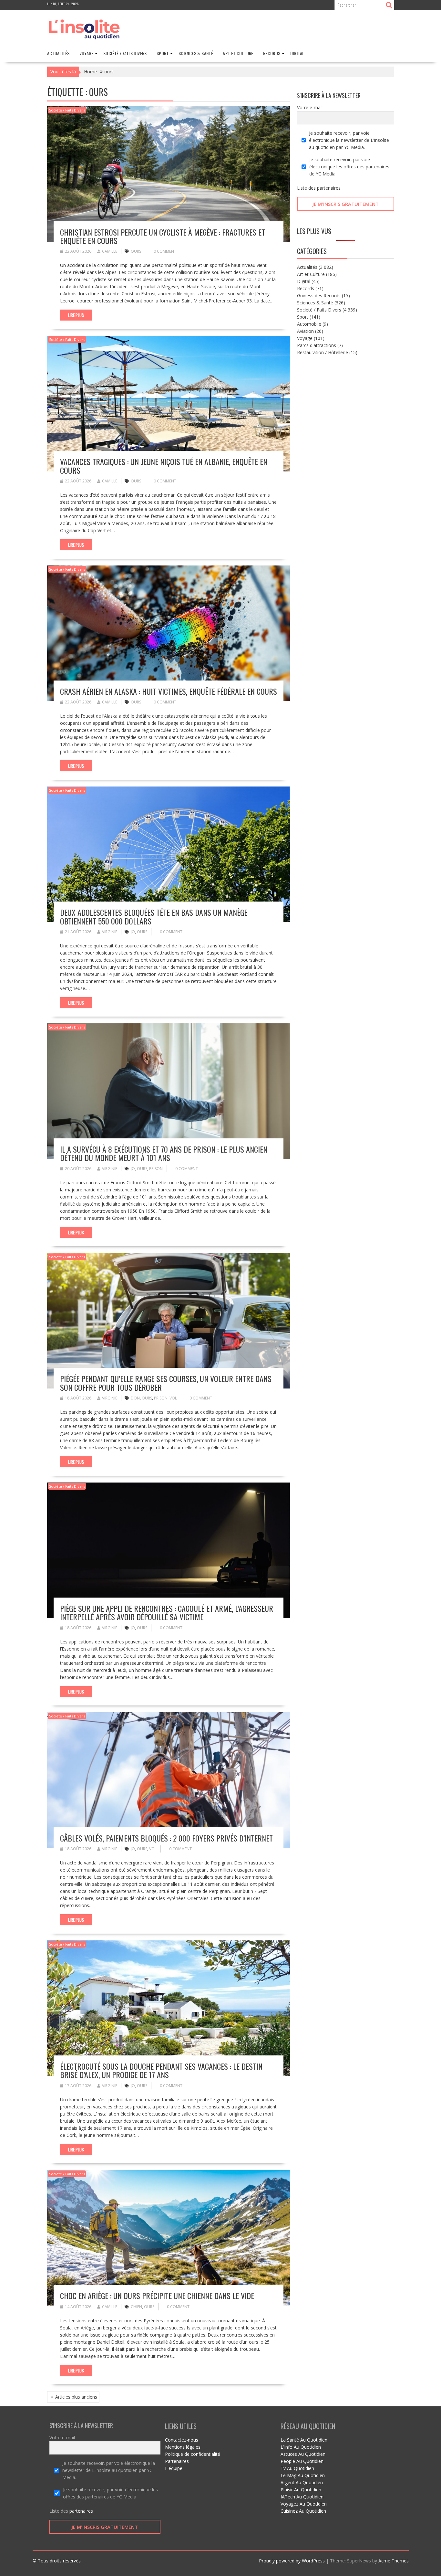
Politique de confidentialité (193, 2454)
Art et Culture (238, 53)
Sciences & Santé (196, 53)
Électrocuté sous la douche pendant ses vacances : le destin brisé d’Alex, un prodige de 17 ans (161, 2070)
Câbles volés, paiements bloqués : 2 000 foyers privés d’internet (166, 1838)
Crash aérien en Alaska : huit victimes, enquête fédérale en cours (169, 691)
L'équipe (174, 2468)
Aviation (305, 331)
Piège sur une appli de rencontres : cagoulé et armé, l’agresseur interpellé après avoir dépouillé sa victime (167, 1612)
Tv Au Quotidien (297, 2468)
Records (272, 53)
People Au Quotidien (302, 2461)
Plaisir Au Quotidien (301, 2490)
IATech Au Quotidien (302, 2497)
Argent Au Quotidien (302, 2482)
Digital (297, 53)
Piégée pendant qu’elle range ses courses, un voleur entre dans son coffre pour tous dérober (166, 1383)
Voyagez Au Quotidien (304, 2504)
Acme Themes (394, 2561)
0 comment (165, 251)
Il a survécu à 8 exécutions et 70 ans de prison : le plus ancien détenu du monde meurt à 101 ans (164, 1153)
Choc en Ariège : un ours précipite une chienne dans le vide (157, 2296)
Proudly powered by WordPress (292, 2561)
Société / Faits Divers (125, 53)
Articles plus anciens (76, 2397)
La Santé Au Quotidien (304, 2440)
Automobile (309, 324)
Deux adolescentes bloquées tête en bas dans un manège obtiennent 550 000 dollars (154, 916)
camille (110, 251)
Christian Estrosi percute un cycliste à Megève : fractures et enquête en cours (163, 236)
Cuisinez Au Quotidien (303, 2511)
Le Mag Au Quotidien (303, 2475)
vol (173, 1398)
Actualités (58, 53)
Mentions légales (183, 2447)
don (135, 1398)
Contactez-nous (182, 2440)
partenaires (329, 188)
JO (133, 932)
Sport (163, 53)
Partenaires (177, 2461)
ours (136, 251)
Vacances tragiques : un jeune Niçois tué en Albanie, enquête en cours (164, 466)
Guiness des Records (319, 296)
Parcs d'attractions (317, 345)
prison (156, 1169)
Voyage (87, 53)
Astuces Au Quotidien (303, 2454)
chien (136, 2307)
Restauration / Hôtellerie (323, 352)
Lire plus (76, 315)
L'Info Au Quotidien (301, 2447)
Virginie (110, 932)
